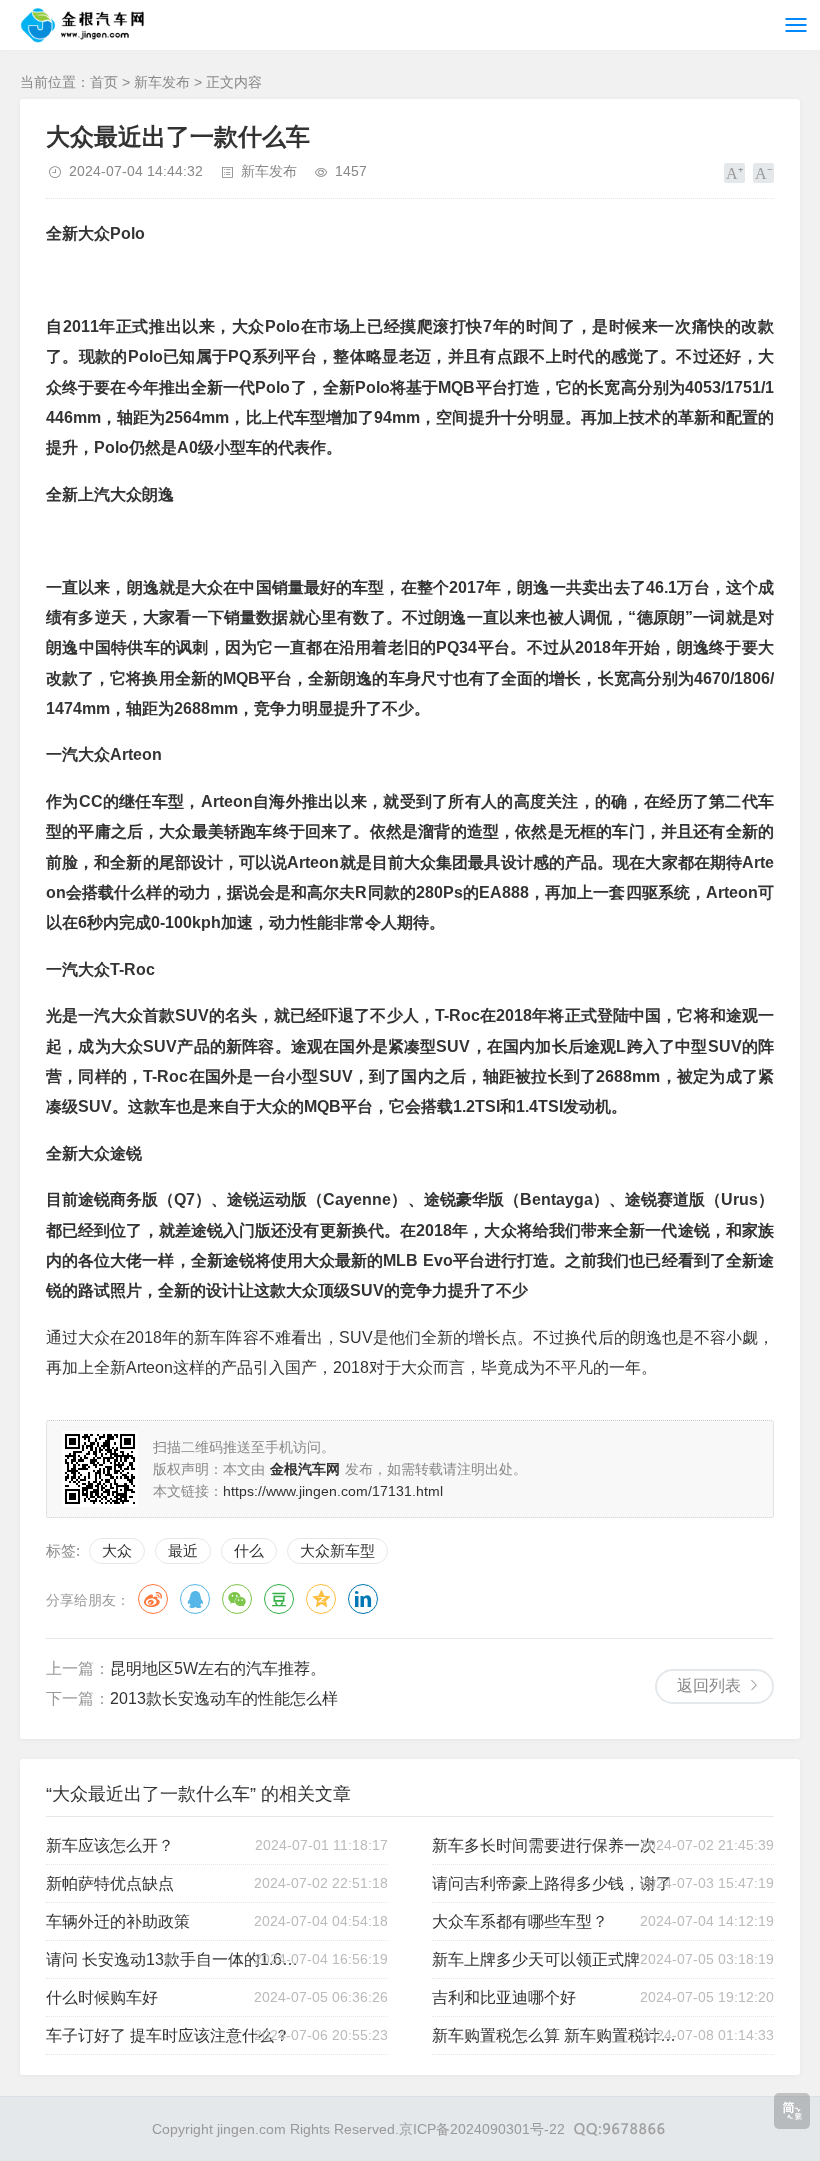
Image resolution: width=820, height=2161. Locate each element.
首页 (104, 82)
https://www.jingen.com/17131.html (333, 1491)
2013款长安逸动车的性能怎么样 (224, 1698)
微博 (153, 1599)
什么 (249, 1550)
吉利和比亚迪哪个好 (504, 1997)
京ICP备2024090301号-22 (482, 2129)
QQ (195, 1599)
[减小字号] (763, 173)
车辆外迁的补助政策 (118, 1921)
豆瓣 (279, 1599)
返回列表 (709, 1685)
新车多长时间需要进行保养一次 (544, 1845)
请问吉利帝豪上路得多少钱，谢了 (552, 1883)
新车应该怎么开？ (110, 1845)
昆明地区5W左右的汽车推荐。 (218, 1668)
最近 (183, 1550)
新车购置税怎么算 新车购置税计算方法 (560, 2035)
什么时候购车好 (102, 1997)
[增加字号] (734, 173)
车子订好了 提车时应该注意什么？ (168, 2035)
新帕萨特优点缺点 (110, 1883)
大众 (117, 1550)
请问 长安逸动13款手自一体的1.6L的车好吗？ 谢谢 (174, 1959)
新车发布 (162, 82)
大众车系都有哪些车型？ (520, 1921)
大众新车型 (337, 1550)
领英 (363, 1599)
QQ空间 (321, 1599)
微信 (237, 1599)
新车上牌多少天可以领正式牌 (536, 1959)
